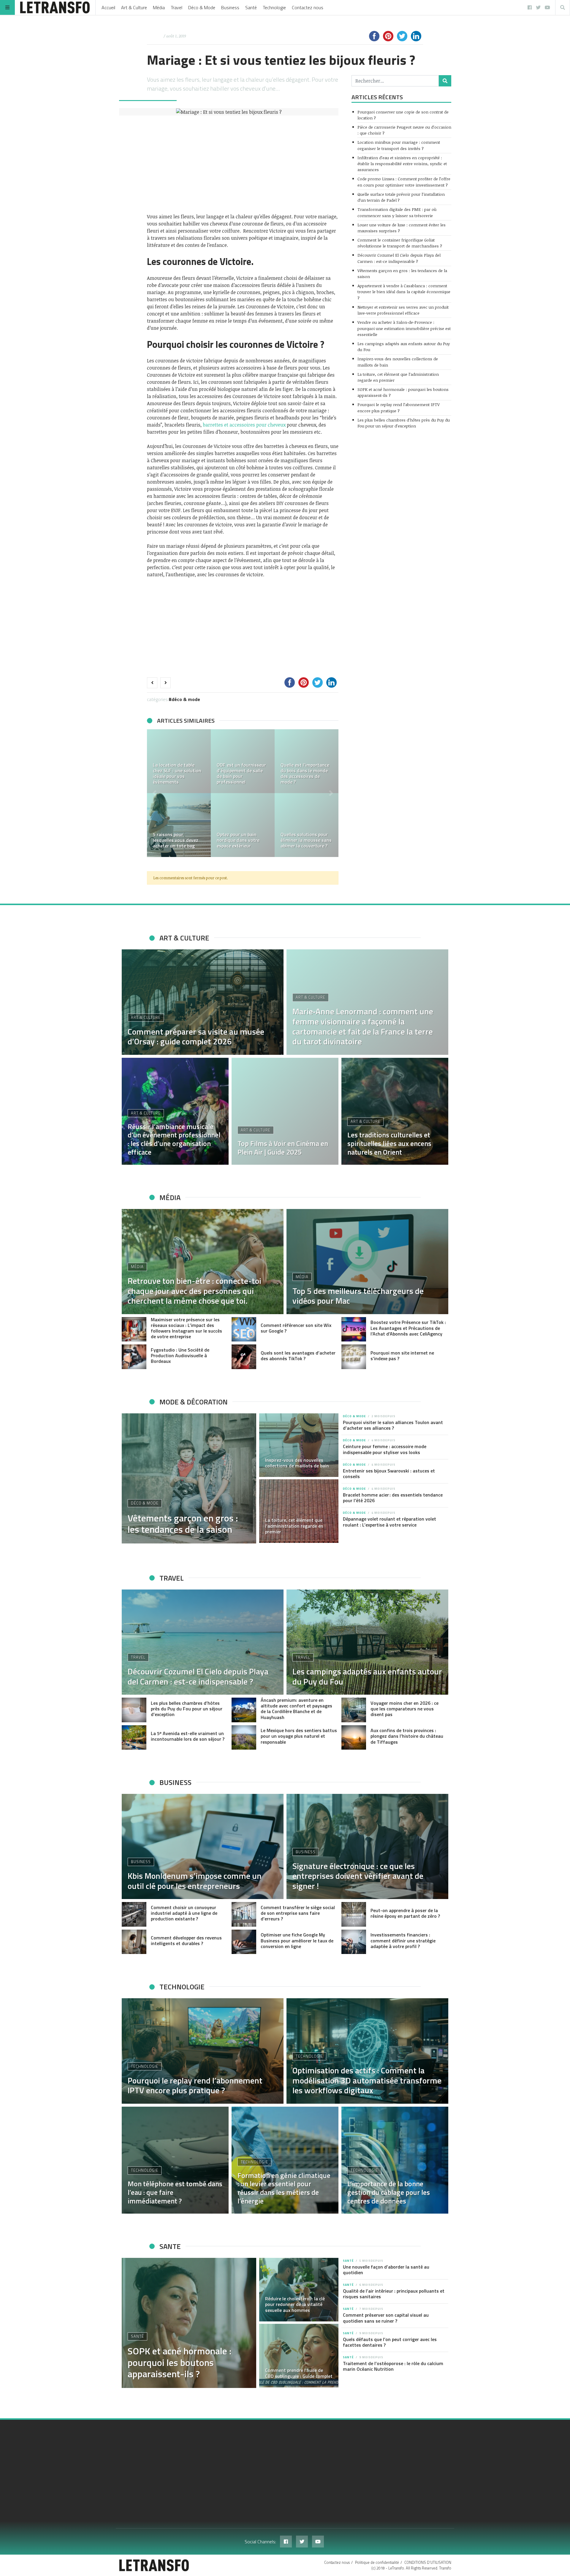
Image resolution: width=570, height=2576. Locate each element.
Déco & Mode (202, 7)
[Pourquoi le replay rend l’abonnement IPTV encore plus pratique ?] (203, 2051)
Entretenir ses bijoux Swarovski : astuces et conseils (389, 1474)
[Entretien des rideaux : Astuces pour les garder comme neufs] (182, 761)
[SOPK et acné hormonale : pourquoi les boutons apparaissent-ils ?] (189, 2323)
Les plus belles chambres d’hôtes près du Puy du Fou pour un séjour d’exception (404, 423)
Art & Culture (134, 7)
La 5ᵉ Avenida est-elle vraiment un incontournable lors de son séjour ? (188, 1736)
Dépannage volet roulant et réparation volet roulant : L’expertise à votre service (389, 1522)
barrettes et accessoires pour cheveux (244, 425)
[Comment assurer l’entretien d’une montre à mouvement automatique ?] (246, 761)
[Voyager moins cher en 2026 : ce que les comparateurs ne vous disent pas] (354, 1710)
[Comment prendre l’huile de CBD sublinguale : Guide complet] (299, 2356)
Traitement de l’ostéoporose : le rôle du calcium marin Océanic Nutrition (393, 2366)
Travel (176, 7)
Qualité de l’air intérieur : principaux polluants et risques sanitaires (394, 2294)
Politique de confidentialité (377, 2562)
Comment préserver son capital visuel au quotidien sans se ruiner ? (386, 2318)
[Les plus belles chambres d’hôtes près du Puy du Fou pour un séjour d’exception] (134, 1710)
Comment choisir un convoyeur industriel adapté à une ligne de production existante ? (184, 1913)
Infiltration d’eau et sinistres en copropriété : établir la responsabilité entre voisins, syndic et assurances (402, 164)
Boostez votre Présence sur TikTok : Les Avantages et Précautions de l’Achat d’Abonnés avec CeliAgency (408, 1328)
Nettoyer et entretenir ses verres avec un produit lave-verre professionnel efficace (403, 310)
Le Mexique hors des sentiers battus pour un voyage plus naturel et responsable (299, 1736)
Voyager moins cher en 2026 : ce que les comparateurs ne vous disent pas (404, 1709)
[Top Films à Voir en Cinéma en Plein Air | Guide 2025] (285, 1111)
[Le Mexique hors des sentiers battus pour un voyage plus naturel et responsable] (244, 1738)
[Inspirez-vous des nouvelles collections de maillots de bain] (299, 1445)
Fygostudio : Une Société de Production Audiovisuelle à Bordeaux (180, 1355)
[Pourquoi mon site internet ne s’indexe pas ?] (354, 1357)
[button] (154, 793)
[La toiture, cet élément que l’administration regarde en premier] (299, 1511)
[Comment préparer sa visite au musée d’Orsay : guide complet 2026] (203, 1002)
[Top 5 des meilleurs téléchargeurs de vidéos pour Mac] (367, 1262)
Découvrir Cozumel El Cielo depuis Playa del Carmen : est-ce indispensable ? (399, 258)
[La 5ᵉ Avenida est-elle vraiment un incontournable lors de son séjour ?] (134, 1738)
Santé (251, 7)
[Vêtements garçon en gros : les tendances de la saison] (189, 1478)
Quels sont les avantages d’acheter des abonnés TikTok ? (298, 1356)
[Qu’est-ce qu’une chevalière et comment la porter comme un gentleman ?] (182, 825)
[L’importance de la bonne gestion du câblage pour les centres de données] (395, 2160)
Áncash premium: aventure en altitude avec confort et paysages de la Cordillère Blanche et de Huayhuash (296, 1709)
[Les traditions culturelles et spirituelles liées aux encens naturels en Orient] (395, 1111)
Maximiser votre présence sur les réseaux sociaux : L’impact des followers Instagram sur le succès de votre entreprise (186, 1328)
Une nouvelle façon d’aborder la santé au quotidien (386, 2270)
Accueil (108, 7)
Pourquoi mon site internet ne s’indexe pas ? (402, 1356)
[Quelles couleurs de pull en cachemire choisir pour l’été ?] (246, 825)
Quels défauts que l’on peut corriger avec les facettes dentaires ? (390, 2342)
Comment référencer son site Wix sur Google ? (296, 1328)
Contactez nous (308, 7)
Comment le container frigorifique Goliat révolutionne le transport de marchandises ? (400, 243)
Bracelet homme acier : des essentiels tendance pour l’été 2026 (393, 1498)
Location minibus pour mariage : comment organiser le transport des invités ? (399, 145)
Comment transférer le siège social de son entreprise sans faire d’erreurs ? (298, 1913)
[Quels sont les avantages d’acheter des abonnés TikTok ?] (244, 1357)
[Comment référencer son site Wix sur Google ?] (244, 1329)
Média (159, 7)
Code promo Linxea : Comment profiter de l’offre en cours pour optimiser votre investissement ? (404, 182)
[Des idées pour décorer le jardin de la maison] (310, 761)
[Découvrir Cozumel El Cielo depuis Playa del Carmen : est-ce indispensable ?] (203, 1642)
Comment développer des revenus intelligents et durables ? (186, 1940)
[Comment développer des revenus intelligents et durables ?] (134, 1942)
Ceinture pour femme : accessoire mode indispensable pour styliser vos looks (385, 1449)
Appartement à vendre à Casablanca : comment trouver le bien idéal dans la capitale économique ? (404, 292)
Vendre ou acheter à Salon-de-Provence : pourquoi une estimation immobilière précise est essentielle (404, 328)
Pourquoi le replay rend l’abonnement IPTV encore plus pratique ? (399, 407)
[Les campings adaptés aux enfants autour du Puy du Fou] (367, 1642)
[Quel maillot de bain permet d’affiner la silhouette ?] (310, 825)
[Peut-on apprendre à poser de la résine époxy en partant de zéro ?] (354, 1914)
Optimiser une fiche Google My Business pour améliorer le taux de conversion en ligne (297, 1940)
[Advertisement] (243, 164)
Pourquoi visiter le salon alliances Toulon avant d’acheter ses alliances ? (393, 1425)
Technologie (274, 7)
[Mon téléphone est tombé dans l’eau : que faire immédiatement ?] (175, 2160)
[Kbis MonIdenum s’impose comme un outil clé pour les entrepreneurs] (203, 1846)
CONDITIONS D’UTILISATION (428, 2562)
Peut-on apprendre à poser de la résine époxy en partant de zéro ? (405, 1913)
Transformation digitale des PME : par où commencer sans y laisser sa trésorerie (397, 212)
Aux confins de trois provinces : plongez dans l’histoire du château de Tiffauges (407, 1736)
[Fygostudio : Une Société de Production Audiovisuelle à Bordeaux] (134, 1357)
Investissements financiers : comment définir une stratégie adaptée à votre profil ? (403, 1940)
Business (230, 7)
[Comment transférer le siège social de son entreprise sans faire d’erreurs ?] (244, 1914)
